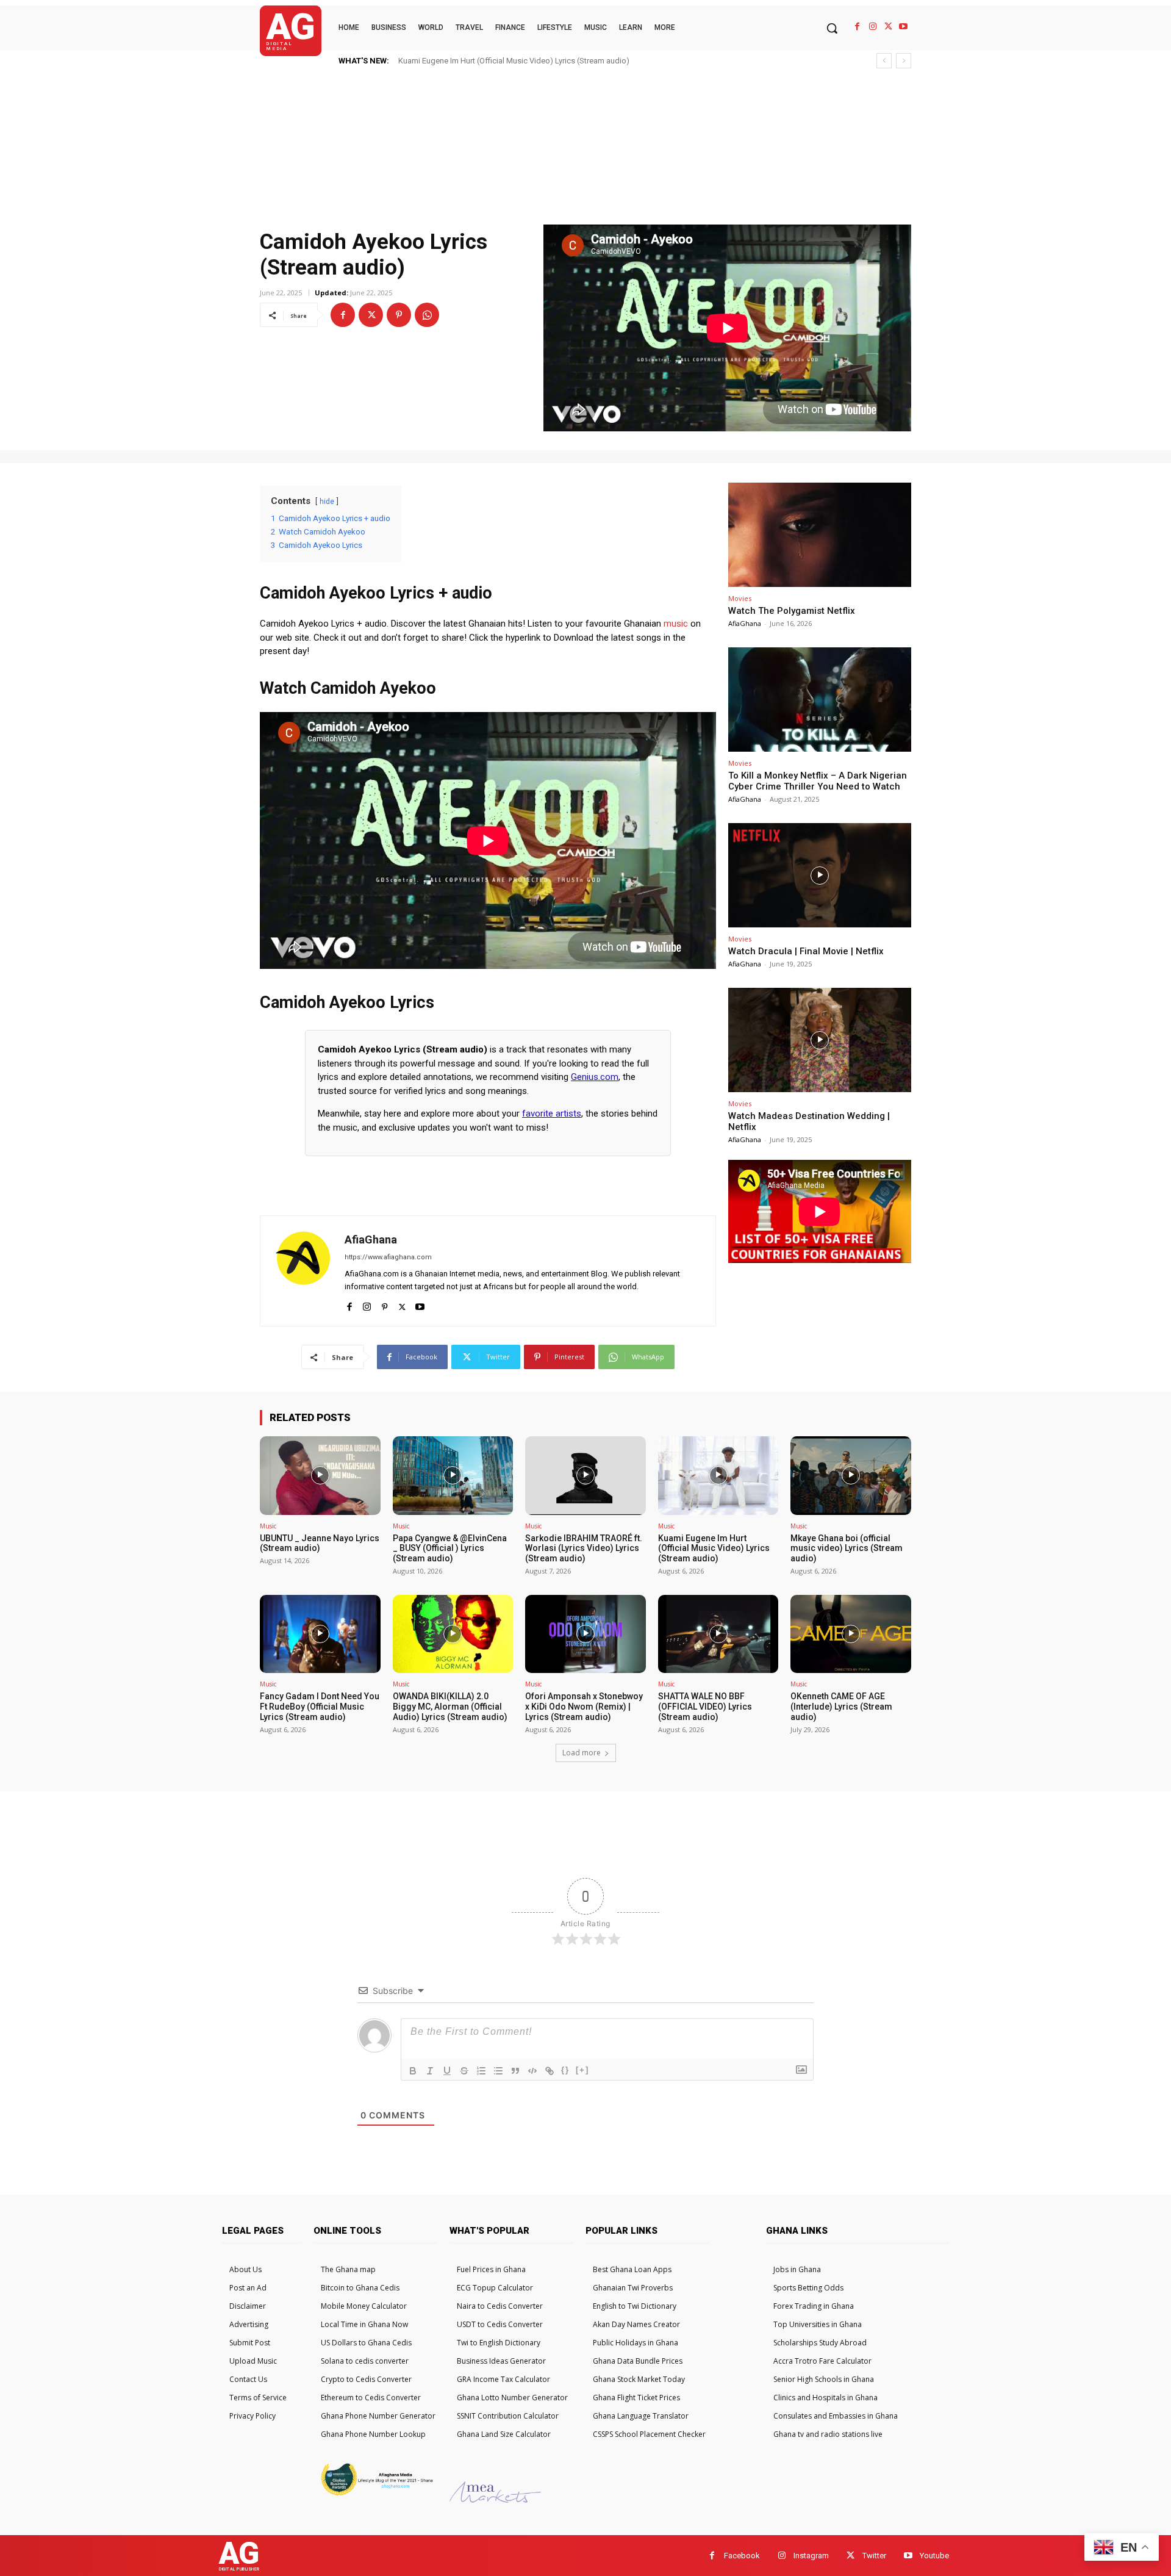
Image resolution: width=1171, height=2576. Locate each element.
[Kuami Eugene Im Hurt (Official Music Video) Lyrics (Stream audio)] (718, 1475)
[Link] (550, 2071)
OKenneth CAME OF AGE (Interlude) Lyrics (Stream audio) (841, 1707)
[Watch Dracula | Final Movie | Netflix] (820, 875)
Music (268, 1526)
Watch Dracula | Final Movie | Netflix (806, 951)
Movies (740, 598)
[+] (582, 2070)
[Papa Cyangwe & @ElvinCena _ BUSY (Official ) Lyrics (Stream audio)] (453, 1475)
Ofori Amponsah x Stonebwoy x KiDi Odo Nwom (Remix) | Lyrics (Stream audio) (584, 1707)
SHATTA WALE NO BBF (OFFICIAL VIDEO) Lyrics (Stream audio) (705, 1707)
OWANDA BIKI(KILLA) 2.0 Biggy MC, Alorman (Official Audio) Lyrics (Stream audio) (450, 1707)
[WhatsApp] (427, 315)
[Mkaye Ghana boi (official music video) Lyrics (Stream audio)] (851, 1475)
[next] (904, 61)
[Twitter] (888, 27)
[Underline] (447, 2071)
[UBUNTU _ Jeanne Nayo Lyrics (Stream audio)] (320, 1475)
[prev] (884, 61)
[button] (832, 28)
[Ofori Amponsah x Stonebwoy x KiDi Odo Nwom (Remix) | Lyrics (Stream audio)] (585, 1634)
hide (327, 502)
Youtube (934, 2556)
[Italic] (430, 2071)
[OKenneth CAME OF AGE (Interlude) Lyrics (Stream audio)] (851, 1634)
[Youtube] (904, 27)
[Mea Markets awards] (495, 2499)
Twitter (874, 2556)
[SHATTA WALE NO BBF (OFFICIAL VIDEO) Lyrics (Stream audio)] (718, 1634)
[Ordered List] (481, 2071)
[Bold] (413, 2071)
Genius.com (595, 1077)
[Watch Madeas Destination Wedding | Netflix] (820, 1040)
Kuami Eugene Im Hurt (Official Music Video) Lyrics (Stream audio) (714, 1549)
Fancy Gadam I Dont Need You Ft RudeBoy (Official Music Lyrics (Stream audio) (320, 1707)
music (676, 624)
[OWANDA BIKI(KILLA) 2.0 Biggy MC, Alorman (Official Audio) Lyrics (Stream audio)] (453, 1634)
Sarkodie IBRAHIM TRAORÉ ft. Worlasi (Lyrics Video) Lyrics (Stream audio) (584, 1549)
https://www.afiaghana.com (388, 1257)
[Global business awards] (375, 2494)
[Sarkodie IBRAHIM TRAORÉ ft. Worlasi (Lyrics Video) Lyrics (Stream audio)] (585, 1475)
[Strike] (464, 2071)
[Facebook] (857, 27)
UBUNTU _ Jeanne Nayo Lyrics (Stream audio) (320, 1543)
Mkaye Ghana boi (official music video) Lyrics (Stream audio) (505, 61)
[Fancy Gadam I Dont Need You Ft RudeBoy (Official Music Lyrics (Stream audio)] (320, 1634)
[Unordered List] (498, 2071)
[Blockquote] (515, 2071)
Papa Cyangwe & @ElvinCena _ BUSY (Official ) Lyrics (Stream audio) (450, 1549)
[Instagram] (872, 27)
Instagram (811, 2556)
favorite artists (552, 1114)
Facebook (742, 2556)
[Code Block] (532, 2071)
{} (565, 2070)
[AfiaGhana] (303, 1271)
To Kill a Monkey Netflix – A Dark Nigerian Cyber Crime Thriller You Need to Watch (818, 781)
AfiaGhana (371, 1239)
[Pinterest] (399, 315)
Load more (582, 1753)
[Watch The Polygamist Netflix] (820, 535)
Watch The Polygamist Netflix (792, 611)
